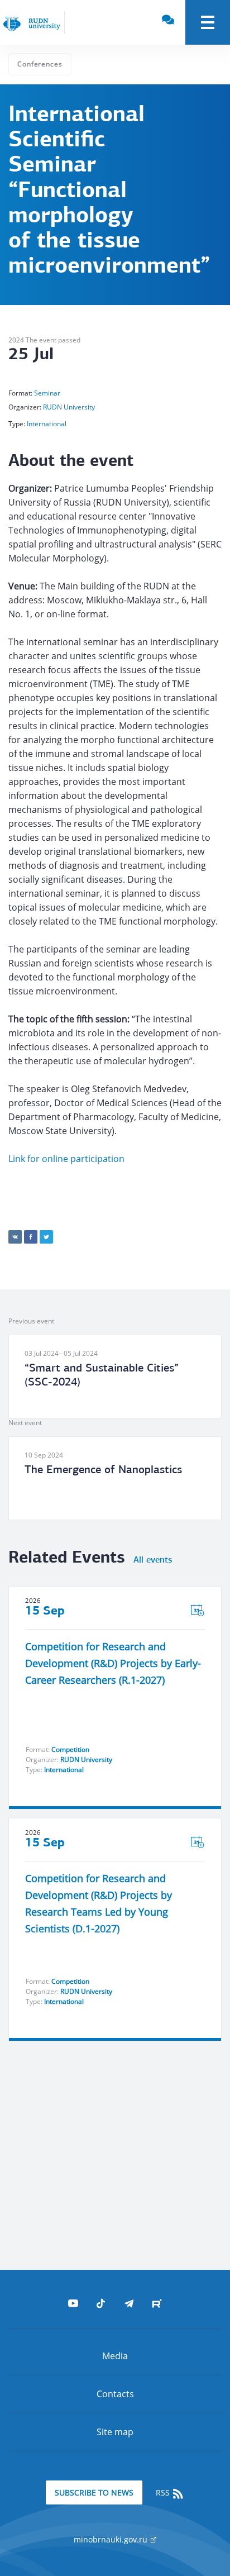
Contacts (115, 2394)
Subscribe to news (94, 2492)
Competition (70, 1749)
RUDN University (69, 407)
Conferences (40, 64)
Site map (115, 2432)
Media (115, 2356)
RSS (164, 2492)
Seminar (47, 393)
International (47, 424)
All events (153, 1560)
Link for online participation (66, 1159)
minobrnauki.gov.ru (112, 2539)
